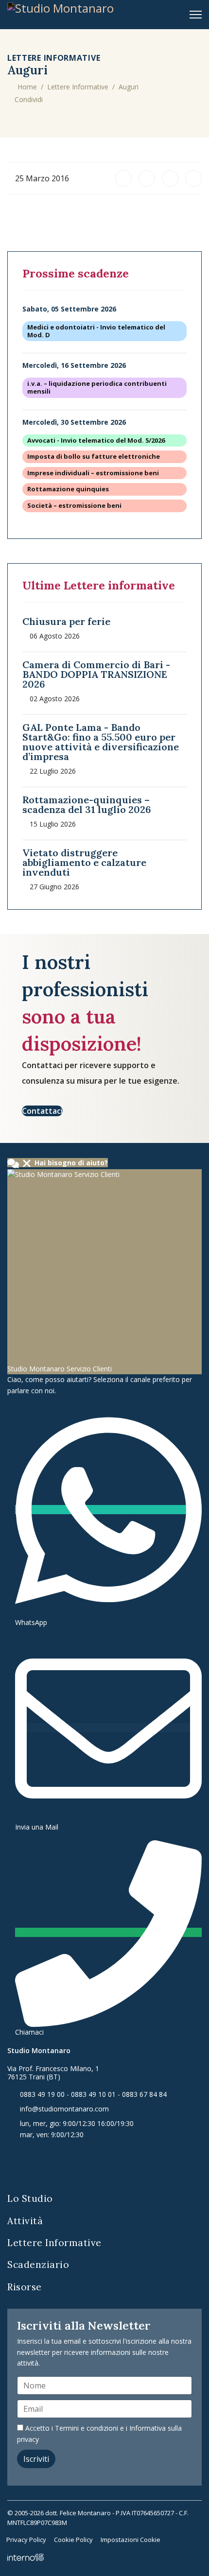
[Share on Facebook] (147, 178)
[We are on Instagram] (83, 2164)
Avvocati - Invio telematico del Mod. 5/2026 (96, 441)
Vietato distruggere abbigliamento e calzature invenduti (84, 862)
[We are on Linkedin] (37, 2164)
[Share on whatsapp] (193, 178)
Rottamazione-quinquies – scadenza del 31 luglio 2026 (87, 804)
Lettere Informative (54, 2243)
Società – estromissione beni (74, 506)
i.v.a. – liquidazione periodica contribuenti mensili (97, 388)
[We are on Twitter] (60, 2164)
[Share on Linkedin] (123, 178)
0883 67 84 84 (144, 2094)
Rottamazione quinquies (68, 489)
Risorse (25, 2287)
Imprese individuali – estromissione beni (93, 473)
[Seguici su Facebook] (13, 2164)
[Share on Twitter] (170, 178)
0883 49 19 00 (42, 2094)
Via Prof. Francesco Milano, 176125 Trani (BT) (53, 2073)
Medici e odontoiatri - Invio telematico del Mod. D (96, 331)
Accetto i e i (99, 2433)
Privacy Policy (26, 2540)
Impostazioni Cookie (131, 2540)
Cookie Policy (73, 2540)
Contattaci (42, 1111)
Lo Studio (30, 2198)
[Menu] (196, 15)
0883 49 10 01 (93, 2094)
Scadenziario (38, 2265)
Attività (25, 2221)
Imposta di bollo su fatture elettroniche (94, 457)
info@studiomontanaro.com (64, 2109)
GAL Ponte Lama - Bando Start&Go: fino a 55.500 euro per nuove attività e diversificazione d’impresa (101, 742)
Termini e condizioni (87, 2428)
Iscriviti (36, 2459)
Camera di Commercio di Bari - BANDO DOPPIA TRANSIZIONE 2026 (96, 674)
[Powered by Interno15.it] (26, 2557)
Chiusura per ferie (66, 621)
